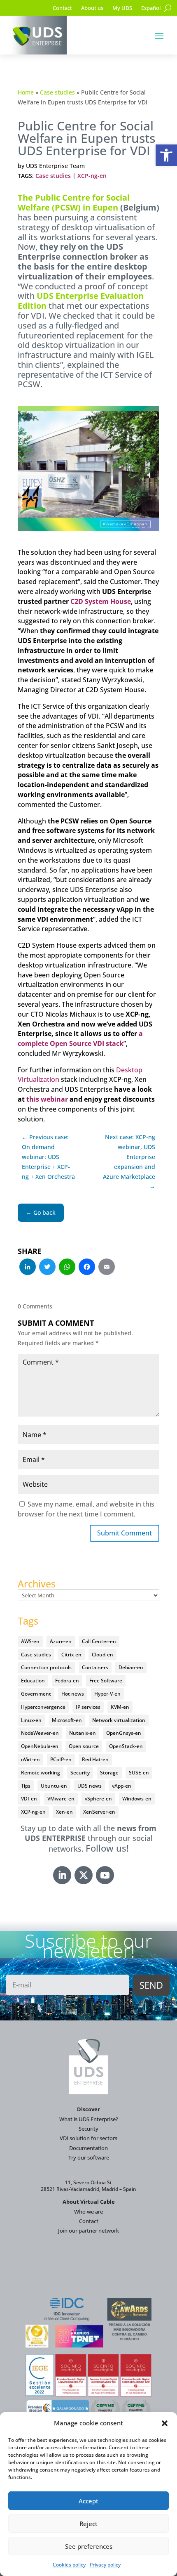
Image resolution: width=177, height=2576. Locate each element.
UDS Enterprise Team (55, 166)
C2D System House (101, 601)
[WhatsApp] (67, 1268)
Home (26, 92)
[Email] (107, 1268)
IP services (88, 1707)
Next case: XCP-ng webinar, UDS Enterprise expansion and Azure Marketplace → (129, 1161)
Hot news (73, 1694)
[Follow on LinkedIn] (62, 1875)
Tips (26, 1786)
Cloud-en (102, 1655)
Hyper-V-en (107, 1694)
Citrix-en (71, 1655)
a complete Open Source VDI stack (80, 1038)
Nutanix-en (83, 1733)
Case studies (57, 92)
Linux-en (31, 1720)
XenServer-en (99, 1812)
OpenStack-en (126, 1746)
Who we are (88, 2212)
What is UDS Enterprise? (89, 2119)
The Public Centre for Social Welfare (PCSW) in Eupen (74, 202)
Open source (84, 1746)
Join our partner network (88, 2231)
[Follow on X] (84, 1875)
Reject (88, 2524)
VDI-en (29, 1799)
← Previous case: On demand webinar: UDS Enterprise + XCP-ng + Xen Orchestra (48, 1157)
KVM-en (120, 1707)
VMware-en (61, 1799)
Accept (88, 2501)
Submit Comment (125, 1533)
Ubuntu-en (54, 1786)
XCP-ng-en (92, 176)
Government (36, 1694)
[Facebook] (87, 1268)
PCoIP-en (61, 1759)
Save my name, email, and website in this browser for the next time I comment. (86, 1509)
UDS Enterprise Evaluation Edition (81, 301)
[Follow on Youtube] (105, 1875)
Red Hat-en (95, 1759)
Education (33, 1681)
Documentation (88, 2148)
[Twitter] (47, 1268)
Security (80, 1773)
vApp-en (122, 1786)
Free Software (106, 1681)
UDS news (90, 1786)
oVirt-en (30, 1759)
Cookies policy (69, 2565)
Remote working (41, 1773)
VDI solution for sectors (88, 2138)
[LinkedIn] (28, 1268)
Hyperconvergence (43, 1707)
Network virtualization (119, 1720)
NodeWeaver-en (40, 1733)
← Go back (41, 1212)
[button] (166, 155)
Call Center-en (99, 1641)
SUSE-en (139, 1773)
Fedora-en (67, 1681)
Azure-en (61, 1641)
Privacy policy (105, 2565)
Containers (95, 1667)
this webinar (47, 1099)
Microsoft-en (67, 1720)
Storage (109, 1773)
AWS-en (30, 1641)
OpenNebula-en (40, 1746)
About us (92, 8)
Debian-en (131, 1667)
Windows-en (137, 1799)
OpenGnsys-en (124, 1733)
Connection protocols (46, 1667)
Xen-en (64, 1812)
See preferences (89, 2546)
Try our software (89, 2157)
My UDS (122, 8)
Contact (62, 8)
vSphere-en (98, 1799)
